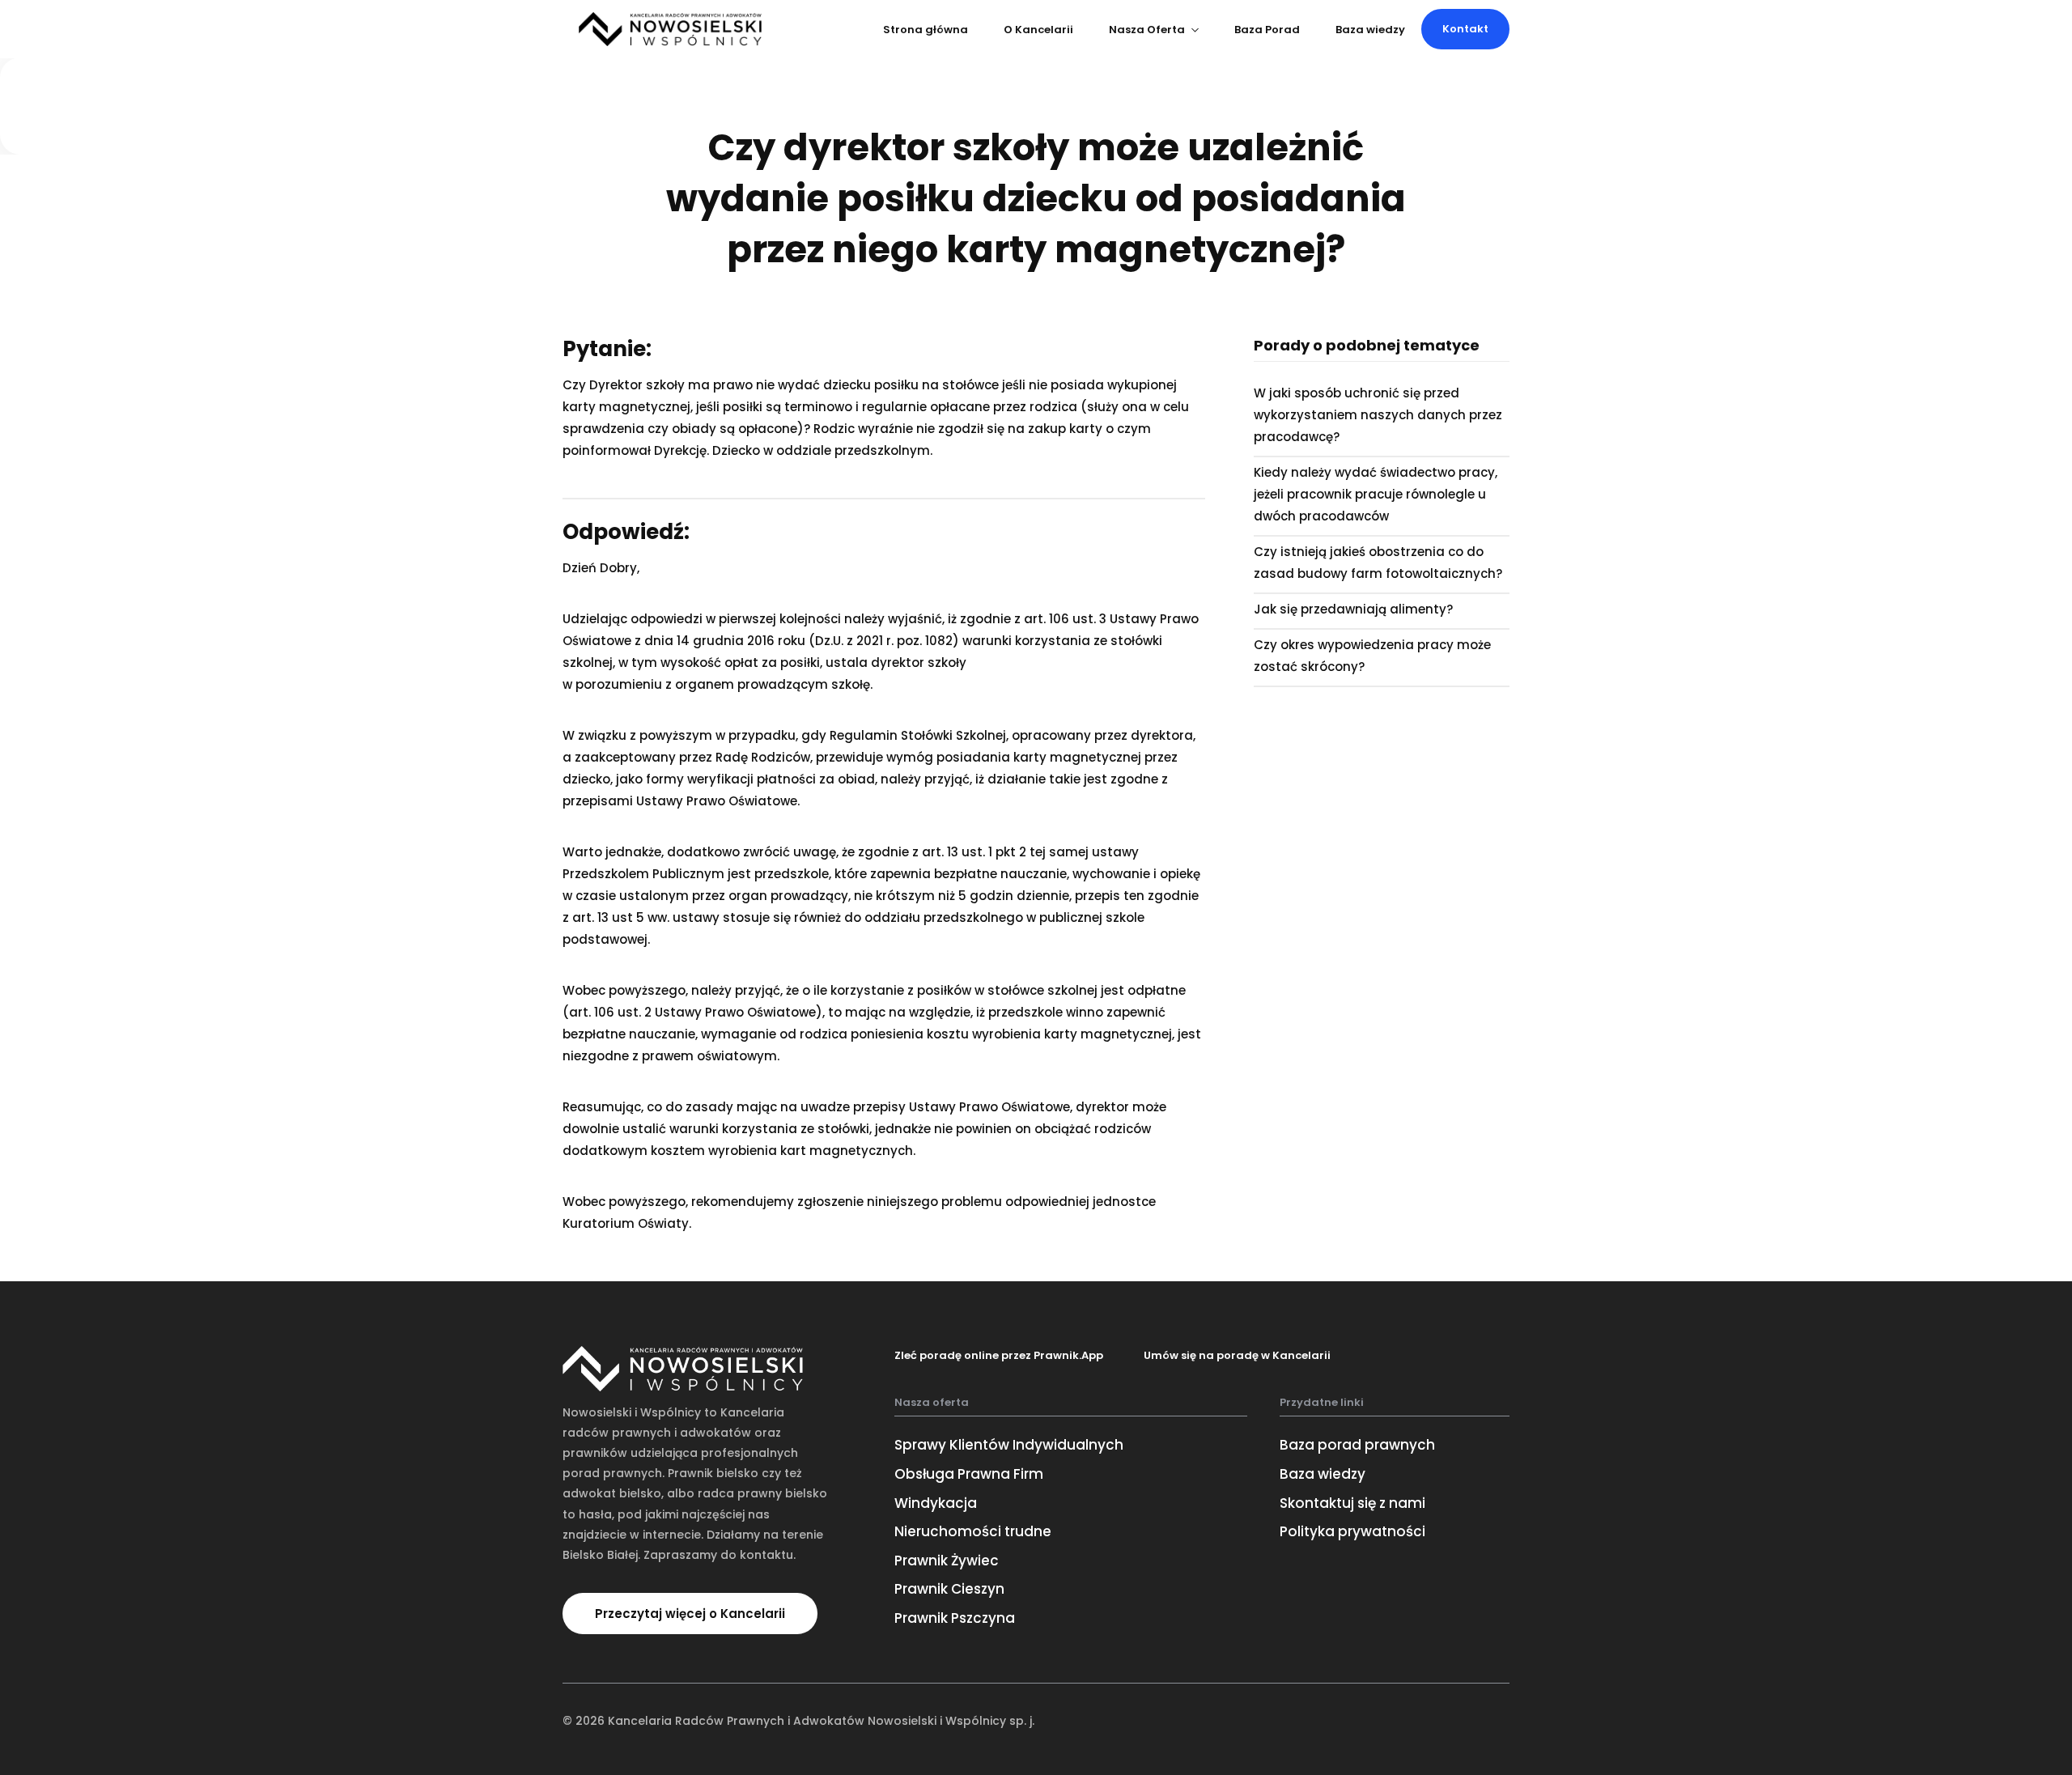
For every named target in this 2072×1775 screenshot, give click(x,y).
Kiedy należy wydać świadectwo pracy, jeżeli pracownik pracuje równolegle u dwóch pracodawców (1376, 494)
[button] (1465, 29)
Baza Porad (1267, 30)
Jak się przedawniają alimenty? (1353, 609)
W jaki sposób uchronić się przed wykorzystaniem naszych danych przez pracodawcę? (1378, 415)
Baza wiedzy (1370, 30)
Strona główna (926, 30)
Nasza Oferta (1147, 30)
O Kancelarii (1038, 30)
